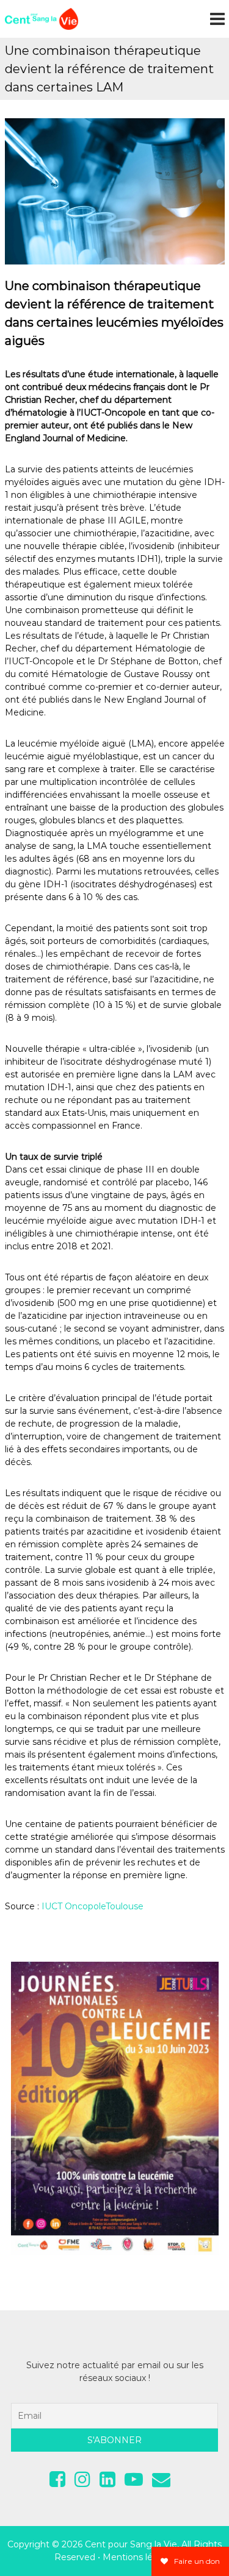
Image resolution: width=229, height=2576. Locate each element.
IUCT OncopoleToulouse (93, 1906)
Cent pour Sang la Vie (131, 2544)
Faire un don (196, 2561)
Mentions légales (139, 2557)
